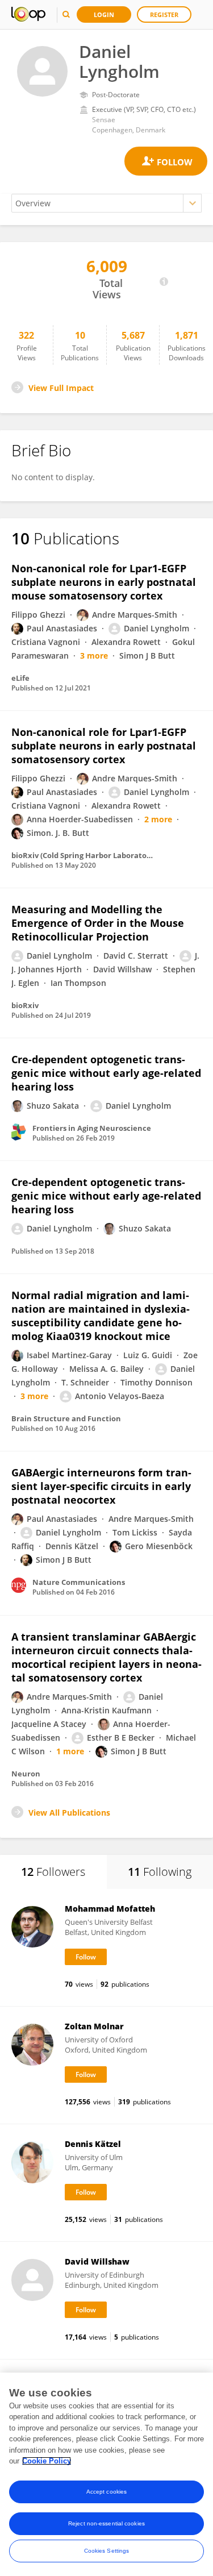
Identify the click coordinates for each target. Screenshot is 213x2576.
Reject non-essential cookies (106, 2523)
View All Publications (69, 1813)
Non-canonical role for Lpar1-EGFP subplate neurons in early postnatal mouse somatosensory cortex (104, 582)
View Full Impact (61, 388)
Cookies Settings (107, 2551)
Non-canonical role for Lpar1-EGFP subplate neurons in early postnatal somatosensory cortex (104, 746)
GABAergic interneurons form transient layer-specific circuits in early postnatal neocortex (101, 1486)
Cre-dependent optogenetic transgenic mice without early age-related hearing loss (106, 1073)
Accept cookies (106, 2492)
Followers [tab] (53, 1872)
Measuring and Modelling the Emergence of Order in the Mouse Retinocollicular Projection (98, 923)
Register (164, 14)
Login (104, 14)
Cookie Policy (47, 2461)
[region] (106, 2474)
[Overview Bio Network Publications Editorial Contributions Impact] (106, 203)
